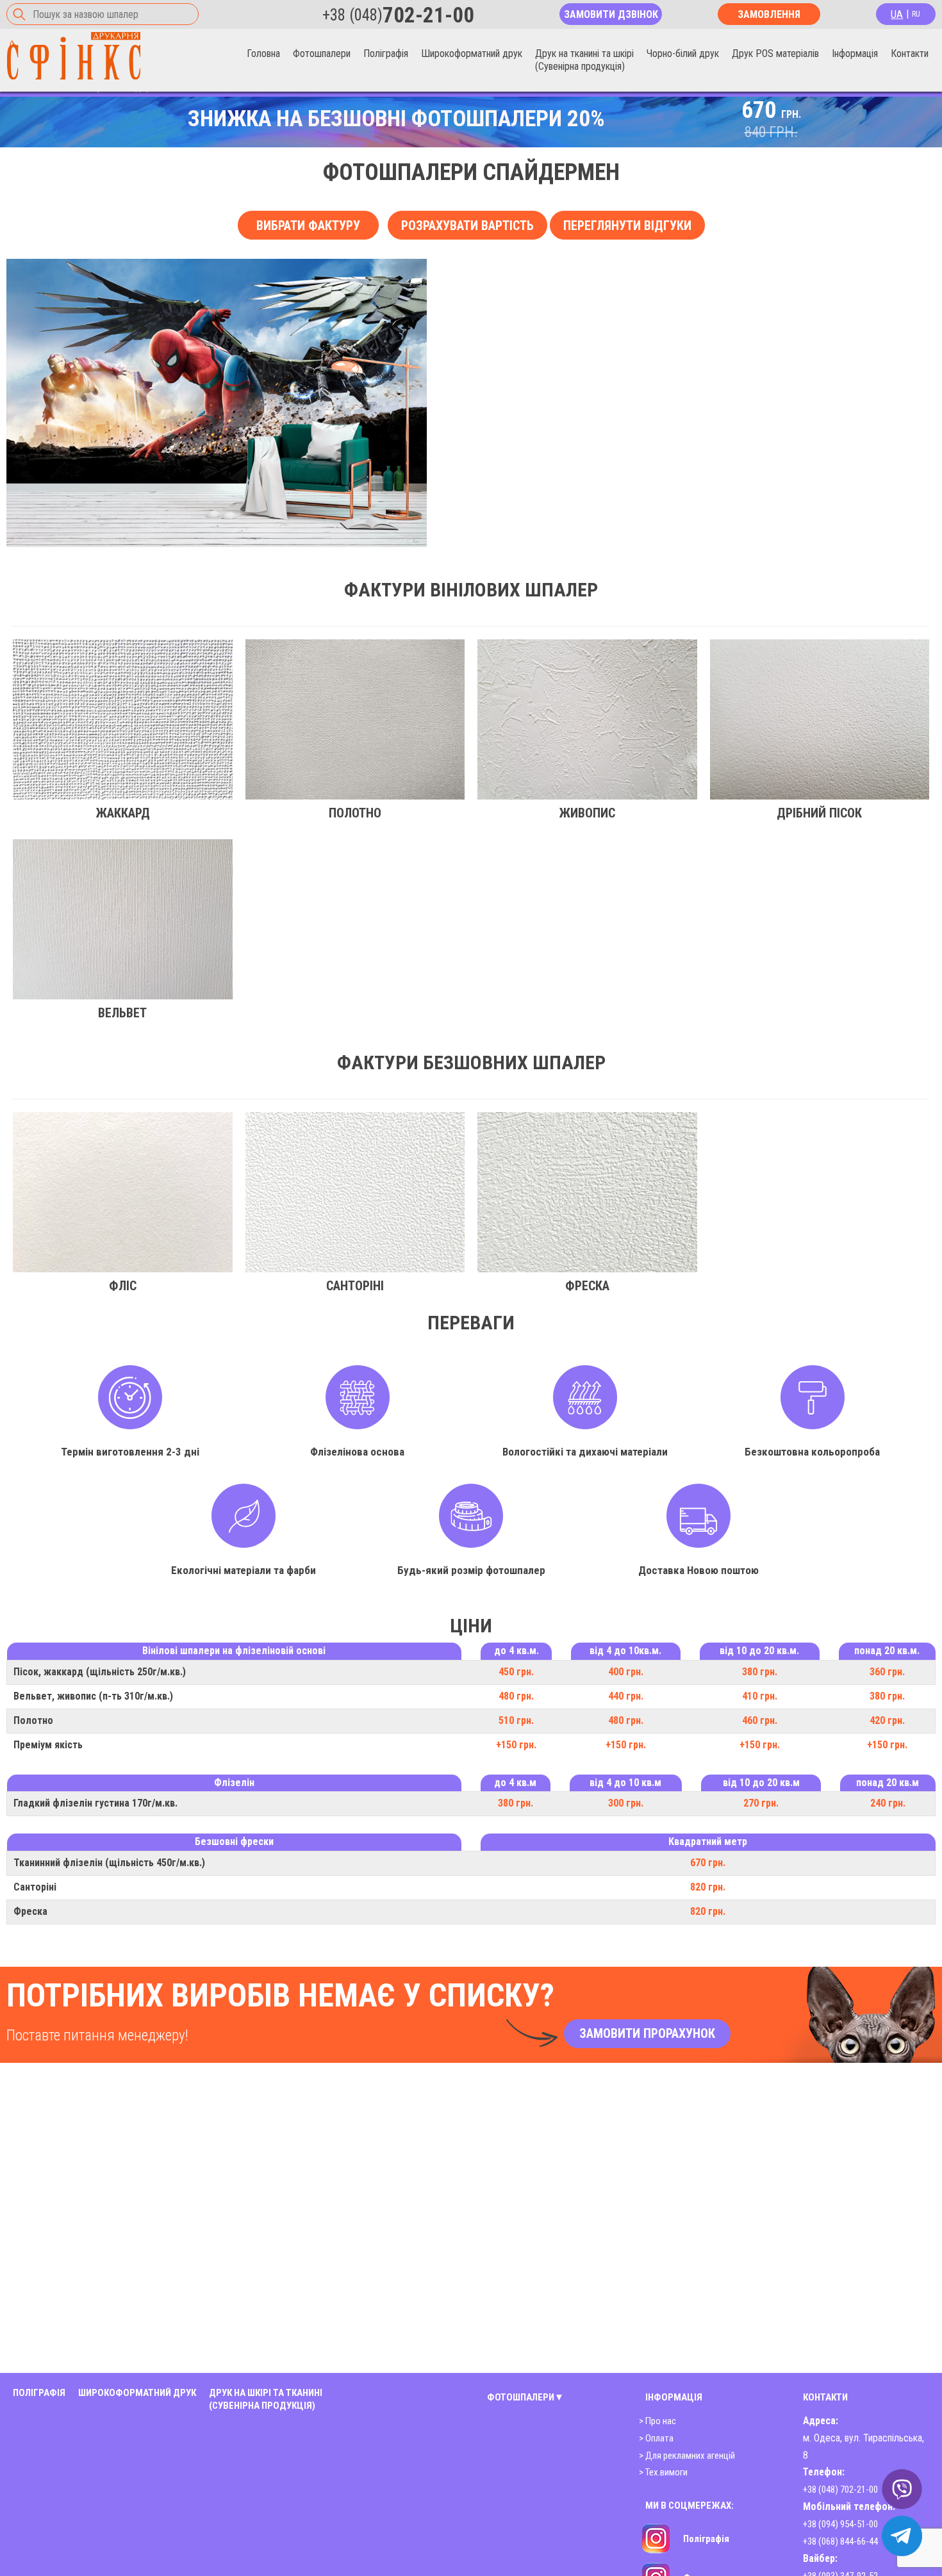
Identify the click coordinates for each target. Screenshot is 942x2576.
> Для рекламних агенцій (687, 2456)
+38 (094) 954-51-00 (840, 2524)
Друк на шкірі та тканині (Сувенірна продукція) (266, 2399)
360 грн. (887, 1672)
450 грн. (516, 1672)
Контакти (910, 53)
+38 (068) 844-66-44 (840, 2541)
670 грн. (708, 1863)
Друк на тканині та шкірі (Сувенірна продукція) (584, 60)
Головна (263, 53)
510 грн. (516, 1720)
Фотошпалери (322, 53)
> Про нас (657, 2421)
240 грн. (888, 1803)
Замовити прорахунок (647, 2033)
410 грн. (760, 1696)
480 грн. (516, 1696)
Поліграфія (386, 53)
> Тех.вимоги (663, 2472)
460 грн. (760, 1720)
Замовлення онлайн (769, 17)
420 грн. (887, 1720)
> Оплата (656, 2438)
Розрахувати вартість (467, 226)
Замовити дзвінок (611, 14)
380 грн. (760, 1672)
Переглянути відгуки (627, 226)
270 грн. (761, 1803)
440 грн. (626, 1696)
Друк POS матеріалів (775, 53)
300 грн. (626, 1803)
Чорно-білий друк (683, 53)
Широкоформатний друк (472, 53)
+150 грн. (516, 1745)
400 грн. (626, 1672)
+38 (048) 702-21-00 (840, 2490)
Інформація (855, 53)
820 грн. (708, 1887)
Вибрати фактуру (308, 226)
